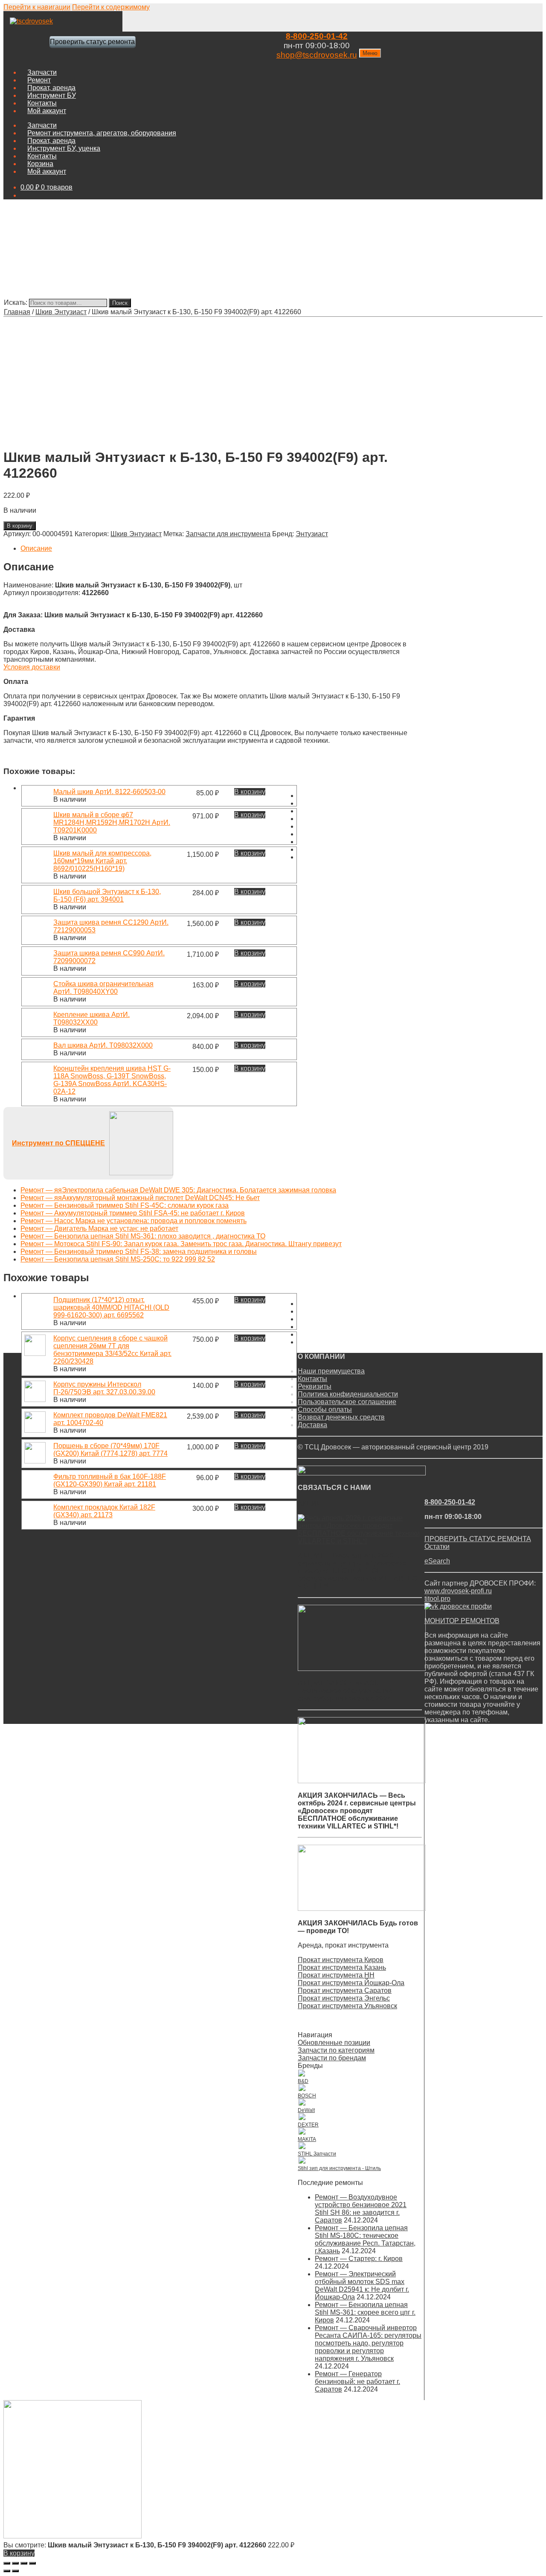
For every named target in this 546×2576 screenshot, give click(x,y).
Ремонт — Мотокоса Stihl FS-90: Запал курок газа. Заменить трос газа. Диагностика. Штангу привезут (181, 1244)
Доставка (312, 1425)
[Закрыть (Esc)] (7, 2563)
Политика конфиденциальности (348, 1394)
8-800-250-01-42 (317, 36)
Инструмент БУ (52, 95)
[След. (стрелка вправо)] (15, 2571)
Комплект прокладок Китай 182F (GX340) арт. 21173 (104, 1511)
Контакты (42, 103)
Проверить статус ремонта (92, 42)
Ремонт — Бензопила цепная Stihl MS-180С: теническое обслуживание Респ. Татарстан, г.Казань (365, 2239)
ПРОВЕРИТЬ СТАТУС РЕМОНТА (478, 1539)
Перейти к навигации (37, 7)
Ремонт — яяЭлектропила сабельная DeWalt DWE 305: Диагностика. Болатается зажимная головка (178, 1190)
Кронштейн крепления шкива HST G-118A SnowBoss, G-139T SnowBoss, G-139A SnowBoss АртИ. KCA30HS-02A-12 (112, 1080)
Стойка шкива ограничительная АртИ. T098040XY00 (103, 988)
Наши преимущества (331, 1371)
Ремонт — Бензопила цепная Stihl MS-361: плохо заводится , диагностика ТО (143, 1236)
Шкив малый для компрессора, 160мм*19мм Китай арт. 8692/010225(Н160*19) (102, 861)
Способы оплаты (325, 1409)
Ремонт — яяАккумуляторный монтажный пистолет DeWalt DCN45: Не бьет (140, 1198)
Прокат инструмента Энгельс (344, 1998)
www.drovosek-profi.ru (458, 1591)
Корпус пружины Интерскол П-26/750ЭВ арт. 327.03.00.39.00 (104, 1388)
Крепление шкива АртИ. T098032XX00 (91, 1018)
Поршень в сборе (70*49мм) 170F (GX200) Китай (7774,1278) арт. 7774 (110, 1450)
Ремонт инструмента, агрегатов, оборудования (102, 133)
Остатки (437, 1546)
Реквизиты (315, 1386)
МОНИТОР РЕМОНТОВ (462, 1621)
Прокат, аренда (51, 88)
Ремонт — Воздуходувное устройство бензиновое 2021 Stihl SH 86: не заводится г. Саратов (361, 2209)
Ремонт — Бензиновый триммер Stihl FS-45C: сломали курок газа (125, 1205)
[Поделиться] (15, 2563)
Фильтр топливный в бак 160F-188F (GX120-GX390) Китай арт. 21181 (110, 1480)
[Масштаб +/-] (32, 2563)
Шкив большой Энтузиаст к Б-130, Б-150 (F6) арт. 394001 (107, 895)
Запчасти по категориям (336, 2050)
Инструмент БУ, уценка (64, 148)
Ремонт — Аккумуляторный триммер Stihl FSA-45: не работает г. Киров (133, 1213)
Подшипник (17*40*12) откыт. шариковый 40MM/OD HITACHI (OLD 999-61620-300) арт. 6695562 (111, 1307)
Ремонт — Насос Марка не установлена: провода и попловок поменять (134, 1221)
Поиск (120, 303)
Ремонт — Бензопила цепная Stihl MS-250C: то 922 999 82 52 (118, 1259)
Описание (36, 548)
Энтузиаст (312, 534)
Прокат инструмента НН (336, 1975)
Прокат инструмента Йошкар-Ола (351, 1983)
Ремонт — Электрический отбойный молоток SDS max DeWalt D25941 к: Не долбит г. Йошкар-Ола (362, 2285)
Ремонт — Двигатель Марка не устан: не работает (99, 1228)
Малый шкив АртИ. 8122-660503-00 (109, 792)
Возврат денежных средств (341, 1417)
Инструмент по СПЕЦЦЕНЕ (58, 1143)
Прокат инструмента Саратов (345, 1990)
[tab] (214, 549)
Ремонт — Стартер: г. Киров (359, 2259)
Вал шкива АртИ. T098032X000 (103, 1045)
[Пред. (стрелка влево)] (7, 2571)
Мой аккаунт (47, 111)
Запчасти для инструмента (228, 534)
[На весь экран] (24, 2563)
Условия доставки (32, 667)
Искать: (16, 302)
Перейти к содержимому (111, 7)
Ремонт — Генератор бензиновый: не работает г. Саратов (357, 2382)
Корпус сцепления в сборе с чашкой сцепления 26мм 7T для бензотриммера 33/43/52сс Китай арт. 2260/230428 (112, 1350)
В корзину (20, 526)
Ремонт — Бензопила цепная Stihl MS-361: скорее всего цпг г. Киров (365, 2312)
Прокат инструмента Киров (341, 1960)
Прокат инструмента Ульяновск (347, 2006)
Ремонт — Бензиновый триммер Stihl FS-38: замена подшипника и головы (139, 1251)
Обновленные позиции (334, 2043)
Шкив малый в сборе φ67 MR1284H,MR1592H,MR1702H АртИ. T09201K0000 (112, 822)
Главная (17, 312)
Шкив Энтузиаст (61, 312)
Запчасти (42, 72)
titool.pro (437, 1599)
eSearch (437, 1561)
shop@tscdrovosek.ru (317, 55)
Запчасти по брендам (332, 2058)
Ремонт (39, 80)
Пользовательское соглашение (347, 1402)
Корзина (40, 164)
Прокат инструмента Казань (342, 1967)
